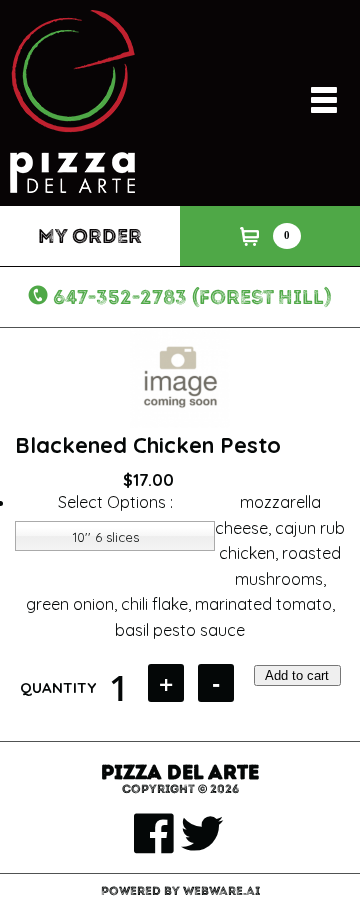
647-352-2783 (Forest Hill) (192, 297)
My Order (90, 236)
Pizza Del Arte (180, 772)
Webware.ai (221, 891)
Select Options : (115, 502)
